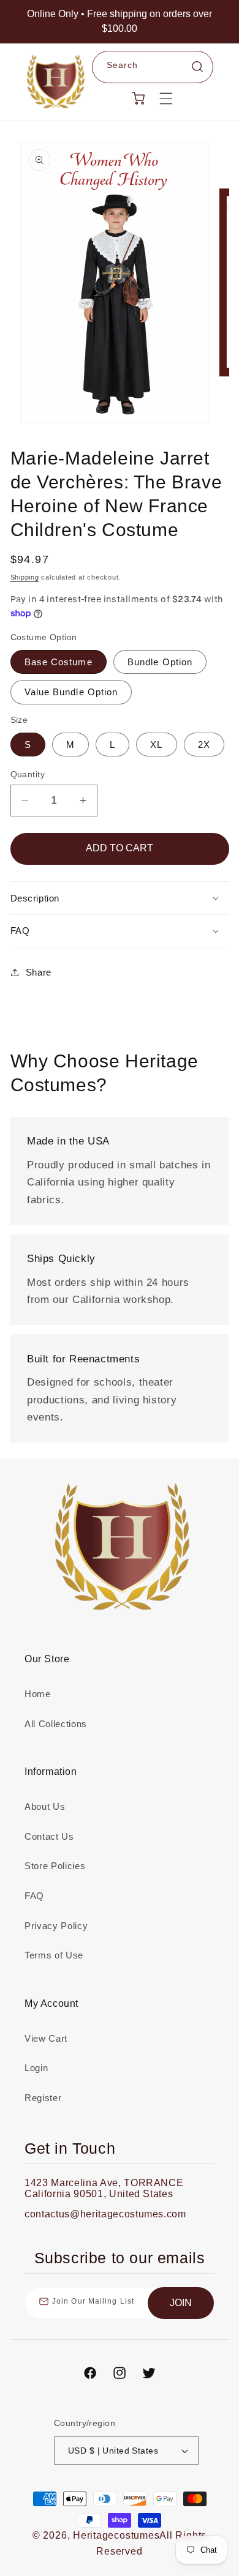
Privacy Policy (56, 1926)
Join (181, 2303)
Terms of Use (54, 1955)
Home (38, 1694)
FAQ (34, 1896)
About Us (45, 1806)
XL (156, 745)
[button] (166, 98)
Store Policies (55, 1866)
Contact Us (49, 1836)
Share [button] (39, 972)
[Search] (197, 67)
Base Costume (59, 662)
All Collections (56, 1724)
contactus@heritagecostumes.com (105, 2214)
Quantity (28, 774)
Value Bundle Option (71, 692)
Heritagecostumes (116, 2535)
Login (36, 2068)
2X (204, 745)
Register (43, 2098)
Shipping (25, 577)
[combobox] (153, 67)
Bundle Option (160, 662)
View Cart (46, 2038)
